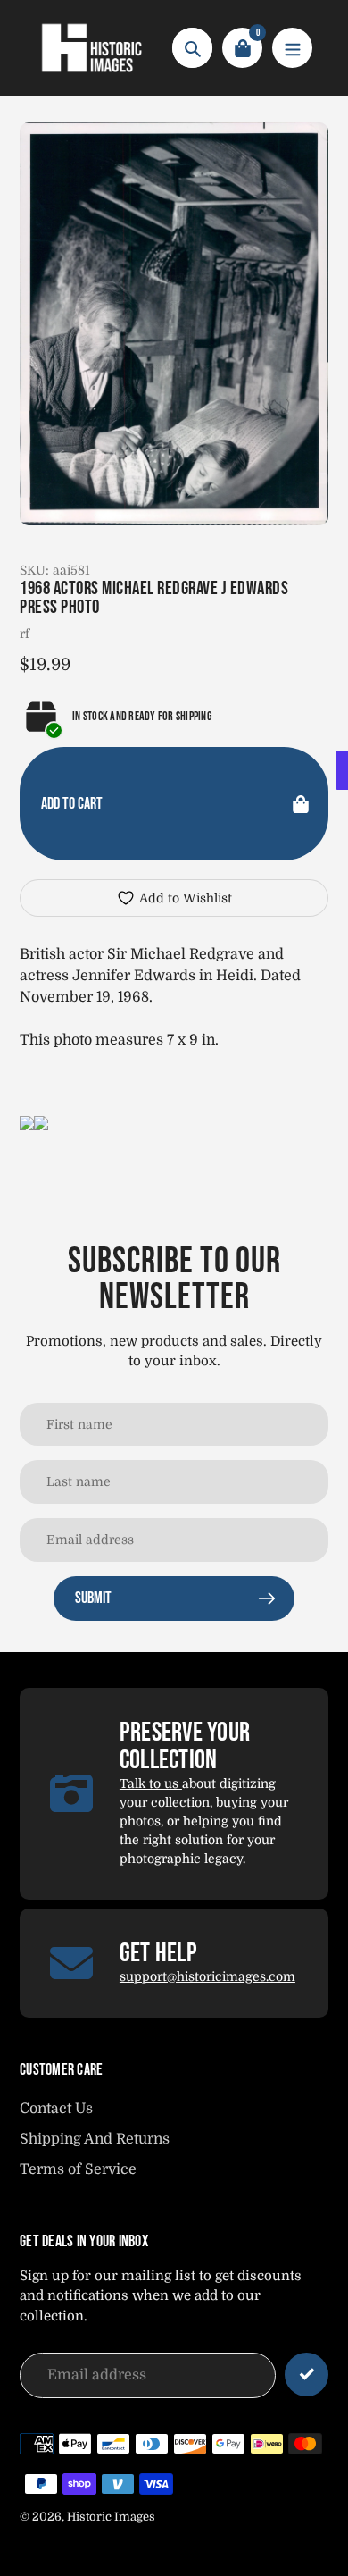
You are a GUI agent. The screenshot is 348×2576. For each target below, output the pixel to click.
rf (25, 634)
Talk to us (151, 1783)
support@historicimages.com (207, 1976)
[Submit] (307, 2375)
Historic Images (111, 2517)
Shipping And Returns (95, 2139)
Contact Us (56, 2109)
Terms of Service (78, 2169)
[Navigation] (292, 48)
